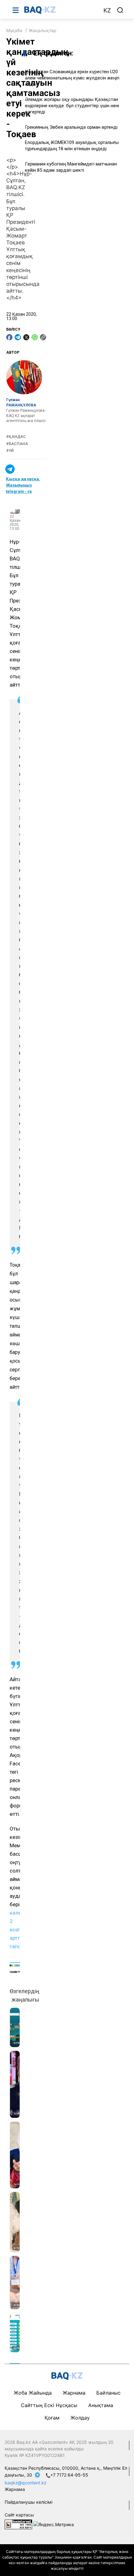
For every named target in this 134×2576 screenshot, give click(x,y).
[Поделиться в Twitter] (26, 337)
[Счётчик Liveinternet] (18, 2524)
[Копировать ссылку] (43, 337)
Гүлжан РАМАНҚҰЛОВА (21, 403)
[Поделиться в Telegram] (18, 337)
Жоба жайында (33, 2393)
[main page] (60, 10)
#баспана (17, 444)
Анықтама (101, 2405)
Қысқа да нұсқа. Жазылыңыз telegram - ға (23, 485)
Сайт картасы (19, 2515)
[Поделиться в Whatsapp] (35, 337)
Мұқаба (14, 30)
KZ (107, 10)
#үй (10, 451)
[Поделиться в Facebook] (9, 337)
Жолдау (80, 2418)
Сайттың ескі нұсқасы (49, 2405)
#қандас (16, 437)
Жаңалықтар (43, 30)
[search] (120, 10)
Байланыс (108, 2393)
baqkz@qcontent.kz (26, 2483)
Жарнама (74, 2393)
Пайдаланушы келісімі (29, 2502)
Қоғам (52, 2418)
